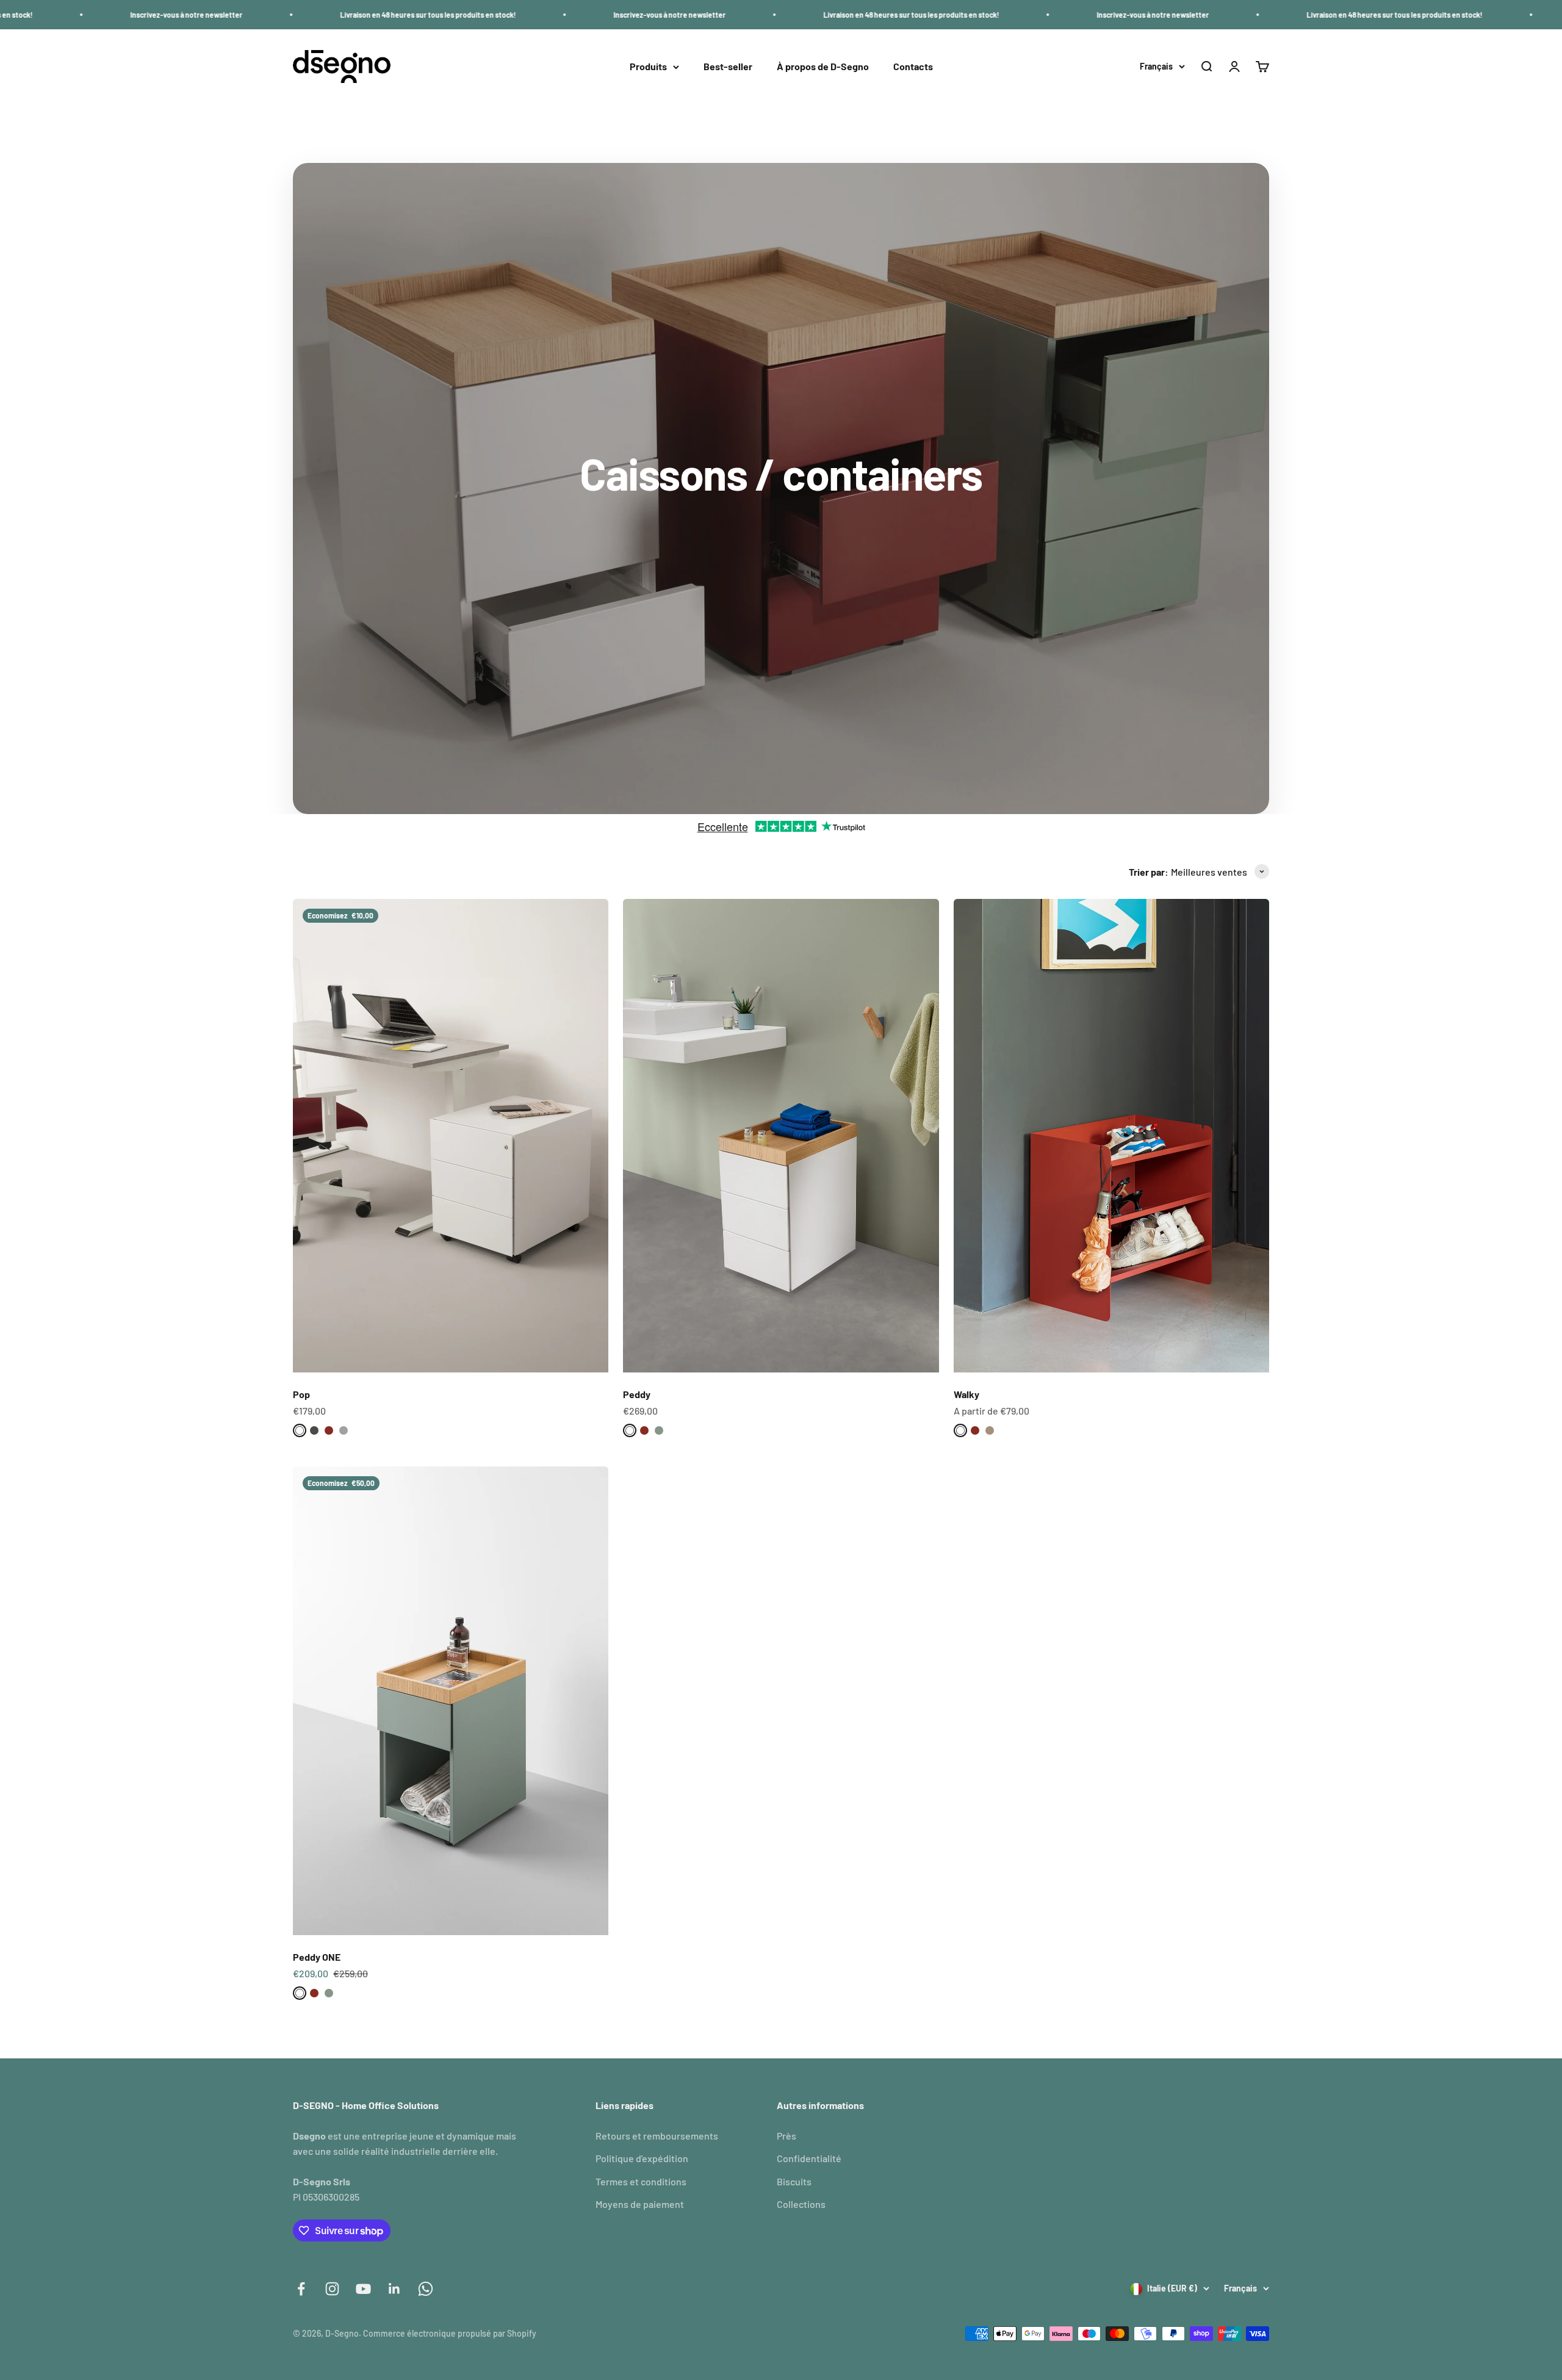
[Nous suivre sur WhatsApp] (426, 2289)
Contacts (913, 67)
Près (786, 2136)
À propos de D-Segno (823, 67)
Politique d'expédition (642, 2158)
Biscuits (794, 2181)
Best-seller (728, 67)
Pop (301, 1394)
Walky (966, 1394)
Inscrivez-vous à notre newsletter (482, 15)
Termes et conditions (641, 2181)
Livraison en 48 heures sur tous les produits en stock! (240, 15)
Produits (648, 67)
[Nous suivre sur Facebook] (301, 2289)
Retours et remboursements (657, 2136)
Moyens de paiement (640, 2204)
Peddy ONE (317, 1957)
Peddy (637, 1394)
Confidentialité (809, 2158)
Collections (801, 2204)
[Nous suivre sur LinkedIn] (394, 2289)
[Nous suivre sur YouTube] (363, 2289)
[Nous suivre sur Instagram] (332, 2289)
